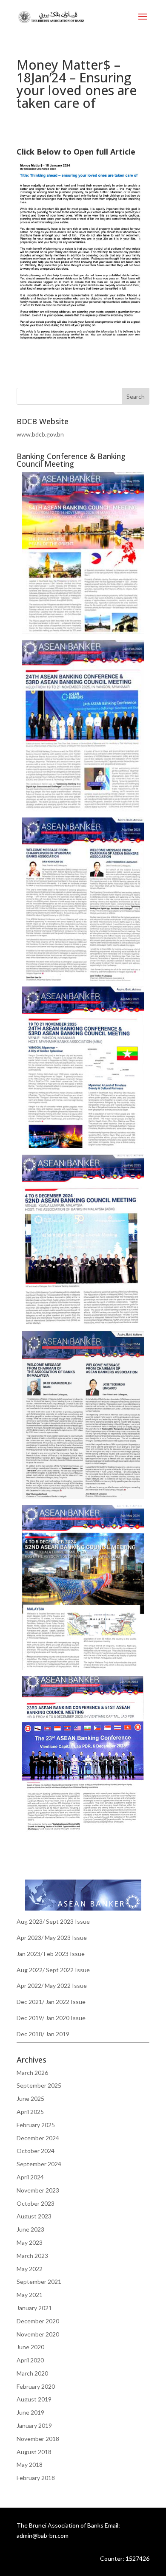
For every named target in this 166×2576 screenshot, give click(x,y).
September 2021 (39, 2281)
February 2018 (36, 2478)
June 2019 (30, 2412)
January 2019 (34, 2425)
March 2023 (32, 2256)
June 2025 (30, 2098)
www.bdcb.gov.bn (40, 434)
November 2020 (38, 2334)
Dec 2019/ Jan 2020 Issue (51, 2018)
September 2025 (39, 2085)
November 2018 (38, 2439)
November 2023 (38, 2190)
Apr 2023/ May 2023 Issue (52, 1938)
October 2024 (36, 2151)
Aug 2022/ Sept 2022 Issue (53, 1970)
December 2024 (38, 2138)
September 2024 (39, 2164)
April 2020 (30, 2360)
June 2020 (30, 2347)
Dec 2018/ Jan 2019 (43, 2034)
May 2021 (30, 2295)
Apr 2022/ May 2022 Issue (52, 1986)
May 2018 (30, 2465)
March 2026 (32, 2073)
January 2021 (34, 2308)
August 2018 (34, 2452)
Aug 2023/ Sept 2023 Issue (53, 1921)
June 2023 (30, 2229)
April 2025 (30, 2112)
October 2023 (36, 2203)
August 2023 (34, 2216)
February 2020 (36, 2386)
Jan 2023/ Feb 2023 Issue (51, 1954)
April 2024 (30, 2177)
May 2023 (30, 2242)
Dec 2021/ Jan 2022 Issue (51, 2002)
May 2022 (30, 2269)
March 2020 (32, 2373)
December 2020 (38, 2321)
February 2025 (36, 2125)
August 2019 (34, 2399)
